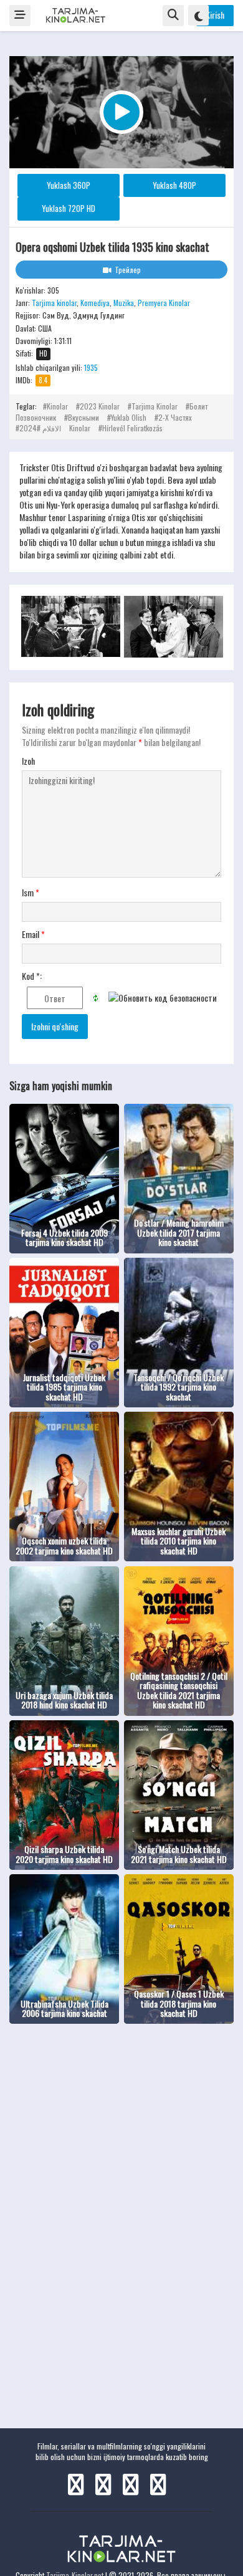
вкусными (83, 417)
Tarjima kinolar (54, 303)
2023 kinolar (100, 406)
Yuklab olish (129, 417)
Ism (31, 893)
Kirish (215, 15)
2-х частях (175, 417)
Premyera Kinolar (164, 303)
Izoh (28, 761)
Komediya (95, 303)
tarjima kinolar (155, 406)
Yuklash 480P (174, 185)
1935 (91, 367)
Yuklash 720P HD (69, 208)
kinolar (57, 406)
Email (33, 934)
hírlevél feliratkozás (132, 428)
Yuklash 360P (69, 185)
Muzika (124, 303)
